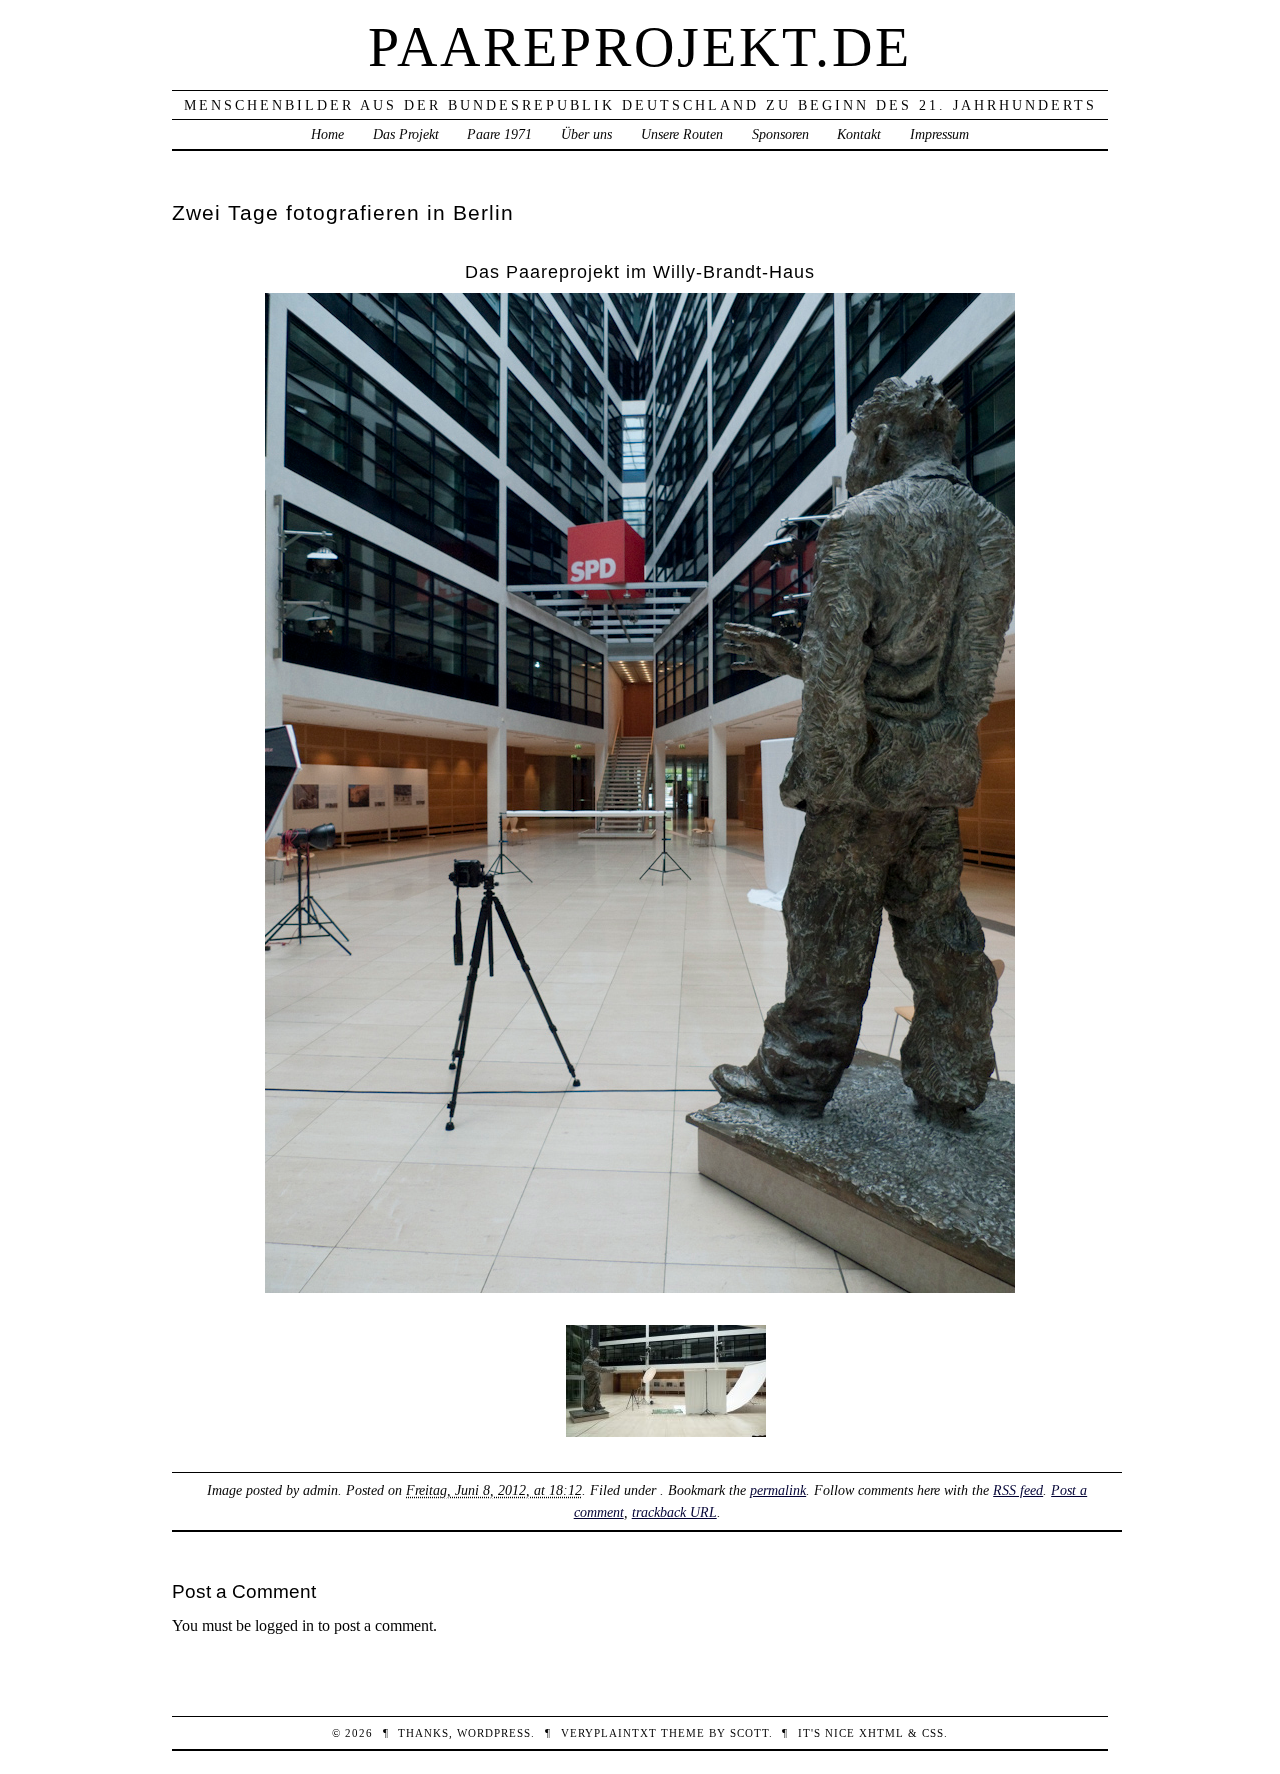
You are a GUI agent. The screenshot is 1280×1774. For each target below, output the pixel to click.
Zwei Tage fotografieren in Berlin (343, 212)
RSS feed (1018, 1490)
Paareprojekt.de (640, 47)
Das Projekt (406, 134)
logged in (284, 1625)
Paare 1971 (499, 134)
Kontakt (859, 134)
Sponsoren (780, 134)
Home (327, 134)
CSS (933, 1733)
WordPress (494, 1733)
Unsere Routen (682, 134)
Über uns (586, 134)
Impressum (939, 134)
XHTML (881, 1733)
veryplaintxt (609, 1733)
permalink (778, 1490)
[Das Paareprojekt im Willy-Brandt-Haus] (640, 1287)
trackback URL (674, 1512)
